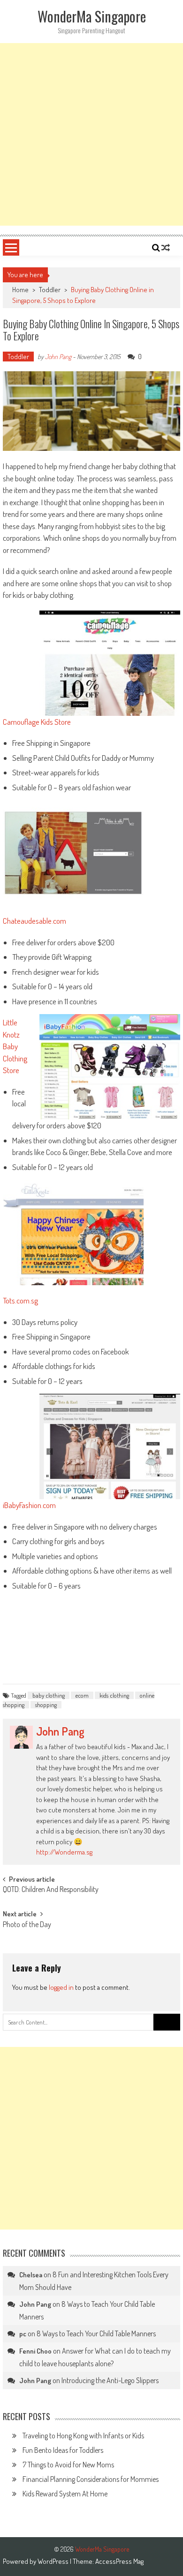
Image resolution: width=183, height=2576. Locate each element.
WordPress (54, 2561)
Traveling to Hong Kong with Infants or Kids (83, 2436)
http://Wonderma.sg (64, 1852)
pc (23, 2334)
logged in (61, 1987)
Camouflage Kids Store (37, 722)
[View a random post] (166, 248)
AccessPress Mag (119, 2561)
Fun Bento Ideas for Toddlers (63, 2450)
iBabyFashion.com (29, 1505)
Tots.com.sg (20, 1300)
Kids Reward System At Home (65, 2494)
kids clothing (114, 1695)
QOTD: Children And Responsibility (51, 1890)
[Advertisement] (91, 134)
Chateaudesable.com (34, 921)
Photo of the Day (27, 1925)
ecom (82, 1695)
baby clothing (49, 1695)
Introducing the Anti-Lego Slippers (110, 2380)
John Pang (58, 357)
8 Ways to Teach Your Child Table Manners (96, 2333)
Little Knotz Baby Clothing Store (15, 1046)
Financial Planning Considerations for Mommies (91, 2479)
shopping (46, 1705)
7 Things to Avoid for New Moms (68, 2465)
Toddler (50, 290)
